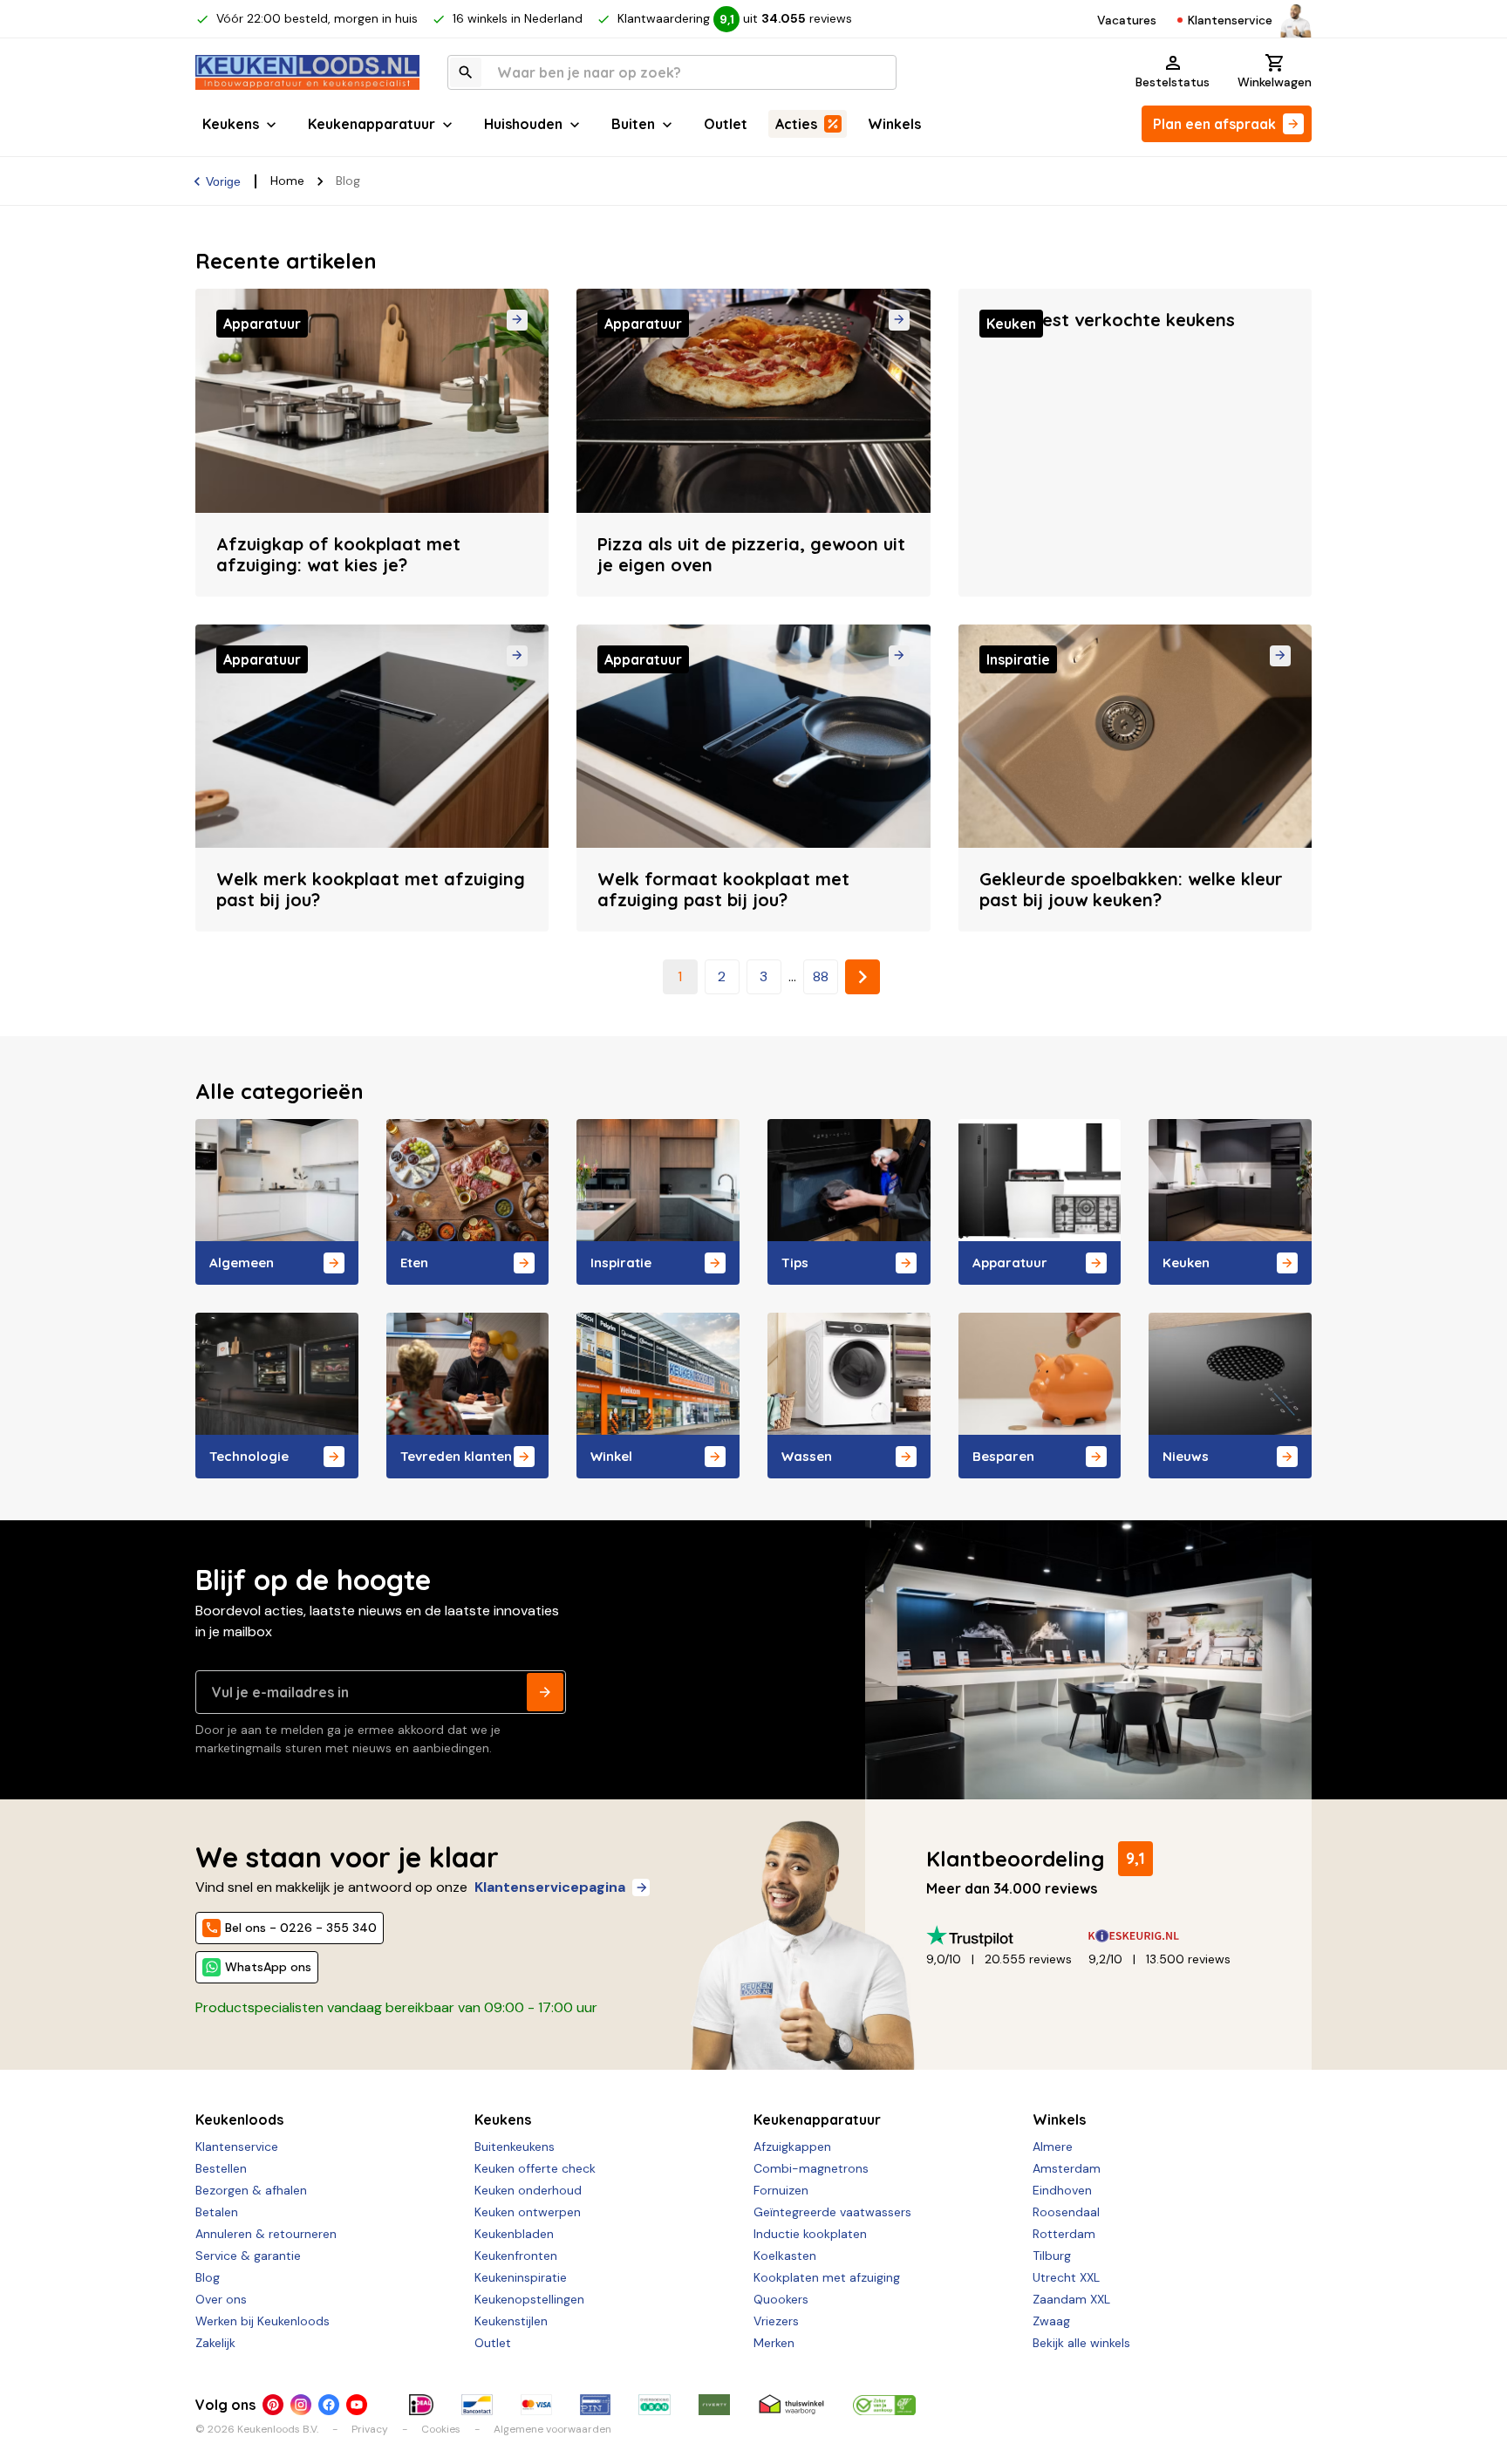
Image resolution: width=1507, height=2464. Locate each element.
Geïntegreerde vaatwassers (832, 2212)
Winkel (611, 1456)
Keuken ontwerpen (528, 2212)
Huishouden (523, 124)
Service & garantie (248, 2256)
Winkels (894, 124)
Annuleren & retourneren (266, 2234)
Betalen (217, 2212)
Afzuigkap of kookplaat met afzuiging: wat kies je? (338, 554)
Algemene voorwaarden (552, 2429)
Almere (1053, 2147)
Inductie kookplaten (810, 2234)
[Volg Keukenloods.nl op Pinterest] (273, 2405)
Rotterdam (1064, 2234)
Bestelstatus (1173, 82)
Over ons (221, 2299)
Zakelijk (215, 2343)
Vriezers (776, 2321)
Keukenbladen (514, 2234)
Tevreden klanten (456, 1456)
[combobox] (672, 72)
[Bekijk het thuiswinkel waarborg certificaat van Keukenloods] (791, 2405)
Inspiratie (621, 1263)
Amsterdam (1067, 2168)
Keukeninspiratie (521, 2277)
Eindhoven (1062, 2190)
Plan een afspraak (1214, 124)
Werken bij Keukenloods (263, 2321)
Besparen (1003, 1456)
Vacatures (1127, 20)
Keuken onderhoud (528, 2190)
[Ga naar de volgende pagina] (863, 977)
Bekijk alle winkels (1081, 2343)
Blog (208, 2277)
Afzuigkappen (792, 2147)
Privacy (370, 2429)
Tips (795, 1263)
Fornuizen (781, 2190)
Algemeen (242, 1263)
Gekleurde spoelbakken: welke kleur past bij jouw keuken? (1131, 889)
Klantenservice (1230, 20)
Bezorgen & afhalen (251, 2190)
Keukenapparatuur (372, 124)
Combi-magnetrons (811, 2168)
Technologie (249, 1456)
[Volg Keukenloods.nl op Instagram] (301, 2405)
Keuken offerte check (535, 2168)
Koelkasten (785, 2256)
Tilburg (1052, 2256)
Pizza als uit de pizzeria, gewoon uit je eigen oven (751, 554)
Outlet (726, 124)
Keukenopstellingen (529, 2299)
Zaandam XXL (1071, 2299)
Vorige (223, 181)
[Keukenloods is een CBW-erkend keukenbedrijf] (884, 2405)
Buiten (633, 124)
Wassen (807, 1456)
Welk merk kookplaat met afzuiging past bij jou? (371, 889)
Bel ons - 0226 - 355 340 (301, 1928)
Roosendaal (1066, 2212)
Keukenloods (239, 2119)
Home (287, 181)
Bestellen (221, 2168)
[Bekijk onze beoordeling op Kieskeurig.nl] (1169, 1936)
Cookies (441, 2429)
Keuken (1186, 1263)
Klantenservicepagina (550, 1887)
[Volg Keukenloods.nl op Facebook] (329, 2405)
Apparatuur (1010, 1263)
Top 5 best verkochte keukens (1107, 320)
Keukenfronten (516, 2256)
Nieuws (1186, 1456)
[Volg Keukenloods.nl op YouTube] (357, 2405)
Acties (796, 124)
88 (821, 976)
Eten (414, 1263)
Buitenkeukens (515, 2147)
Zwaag (1051, 2321)
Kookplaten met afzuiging (827, 2277)
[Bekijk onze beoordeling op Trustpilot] (1007, 1936)
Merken (774, 2343)
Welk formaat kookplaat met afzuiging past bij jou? (723, 889)
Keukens (231, 124)
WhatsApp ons (268, 1967)
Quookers (781, 2299)
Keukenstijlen (511, 2321)
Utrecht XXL (1066, 2277)
